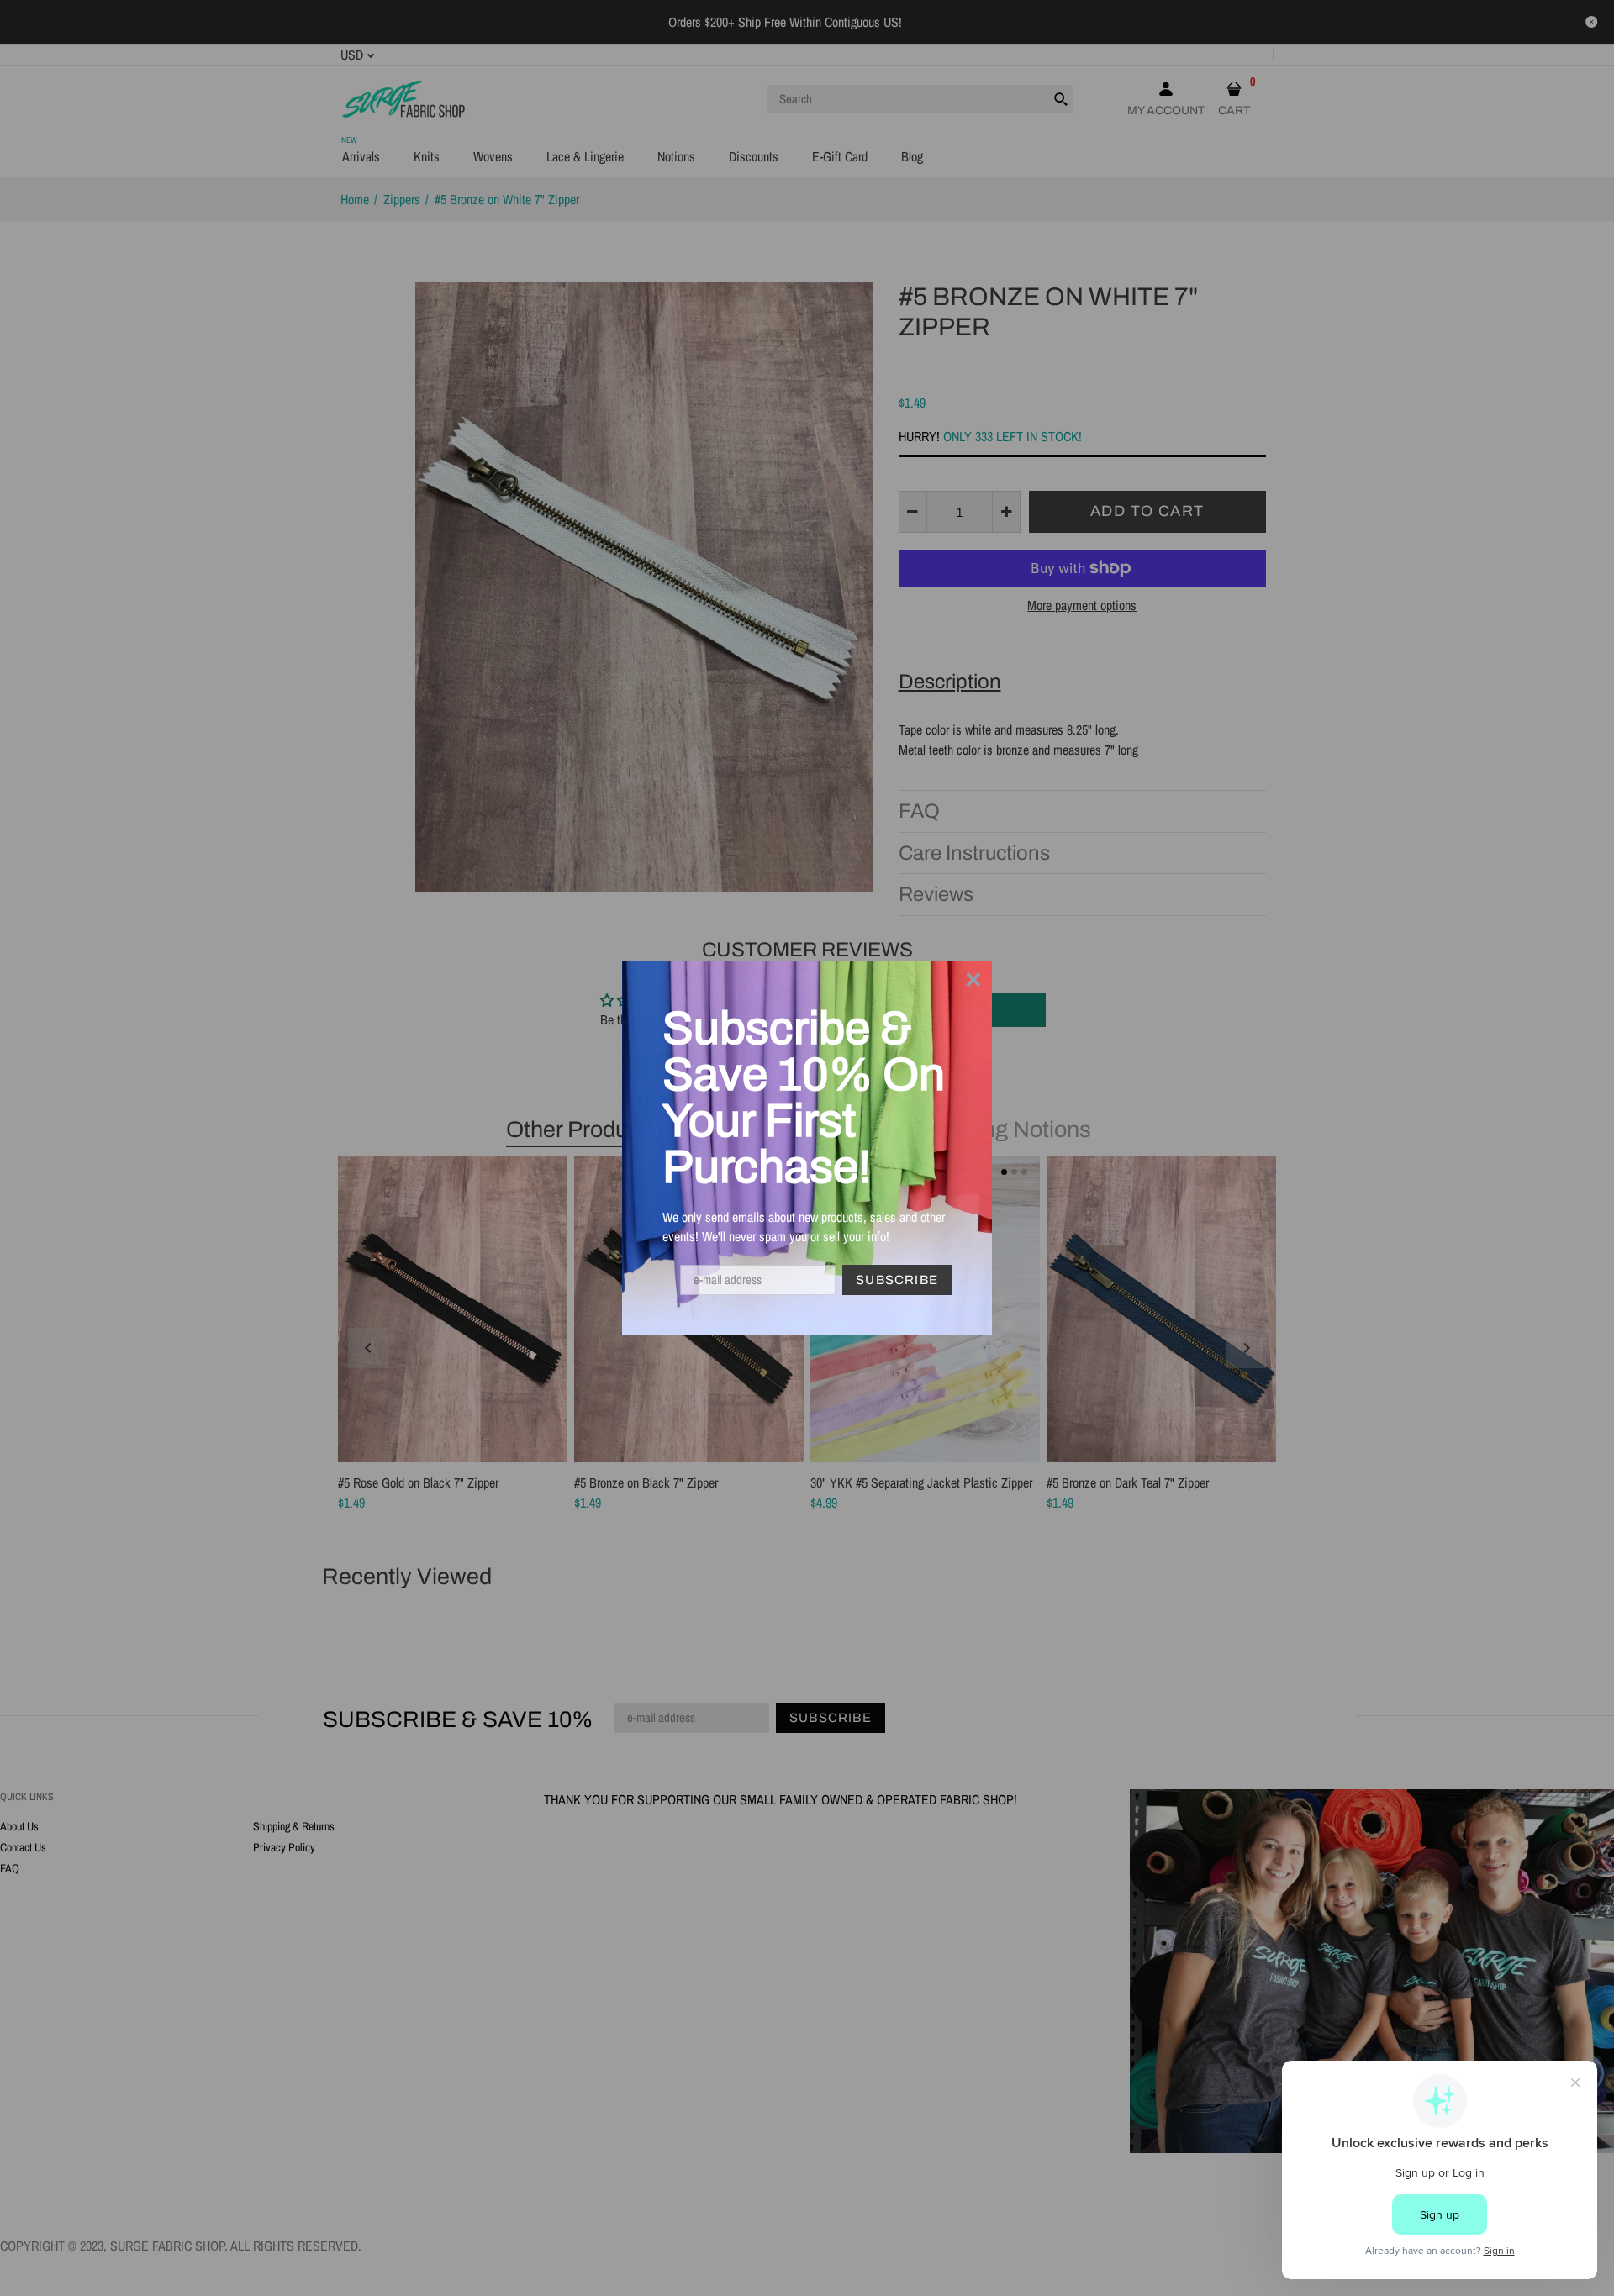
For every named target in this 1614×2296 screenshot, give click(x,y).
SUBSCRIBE (897, 1280)
